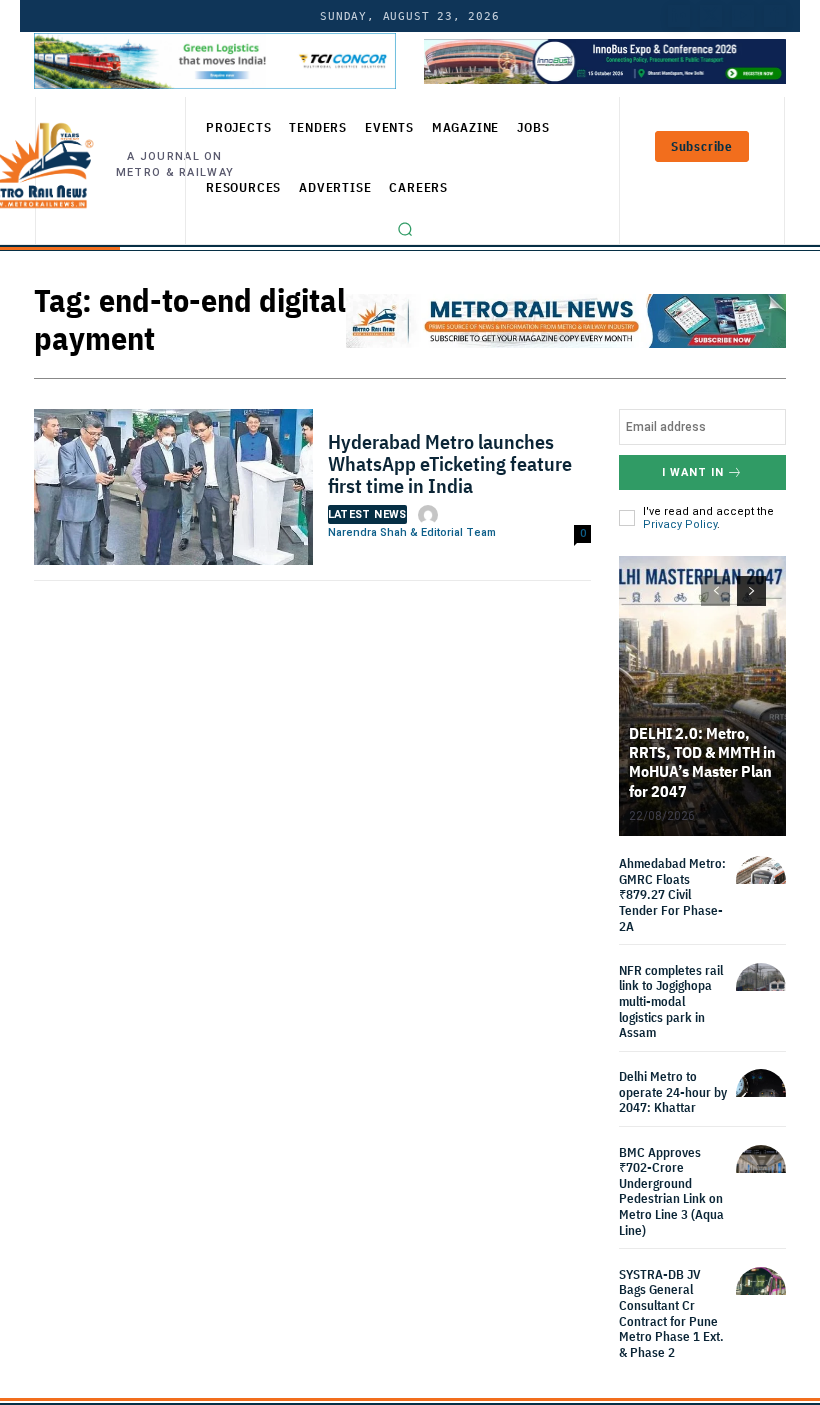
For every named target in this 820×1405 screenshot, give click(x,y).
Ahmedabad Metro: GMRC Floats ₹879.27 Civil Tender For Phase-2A (672, 894)
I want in (693, 472)
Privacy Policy (680, 524)
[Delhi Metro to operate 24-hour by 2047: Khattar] (761, 1094)
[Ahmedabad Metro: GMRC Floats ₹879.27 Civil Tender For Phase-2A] (761, 881)
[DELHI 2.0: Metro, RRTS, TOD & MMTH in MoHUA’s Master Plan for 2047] (702, 696)
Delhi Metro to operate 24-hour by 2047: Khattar (673, 1092)
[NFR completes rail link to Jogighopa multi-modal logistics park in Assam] (761, 988)
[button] (405, 229)
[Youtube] (743, 16)
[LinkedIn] (679, 16)
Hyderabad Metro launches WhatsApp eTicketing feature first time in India (450, 463)
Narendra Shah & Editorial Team (412, 532)
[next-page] (751, 591)
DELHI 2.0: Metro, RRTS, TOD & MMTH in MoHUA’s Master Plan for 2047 (702, 762)
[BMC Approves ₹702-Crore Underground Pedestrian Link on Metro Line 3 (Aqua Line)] (761, 1170)
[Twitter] (711, 16)
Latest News (367, 514)
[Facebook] (775, 16)
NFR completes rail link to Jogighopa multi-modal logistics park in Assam (671, 1001)
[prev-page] (715, 591)
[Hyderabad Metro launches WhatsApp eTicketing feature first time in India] (173, 492)
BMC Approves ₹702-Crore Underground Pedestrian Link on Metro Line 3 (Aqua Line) (671, 1191)
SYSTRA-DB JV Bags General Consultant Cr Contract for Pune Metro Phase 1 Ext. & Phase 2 (671, 1313)
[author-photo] (431, 515)
